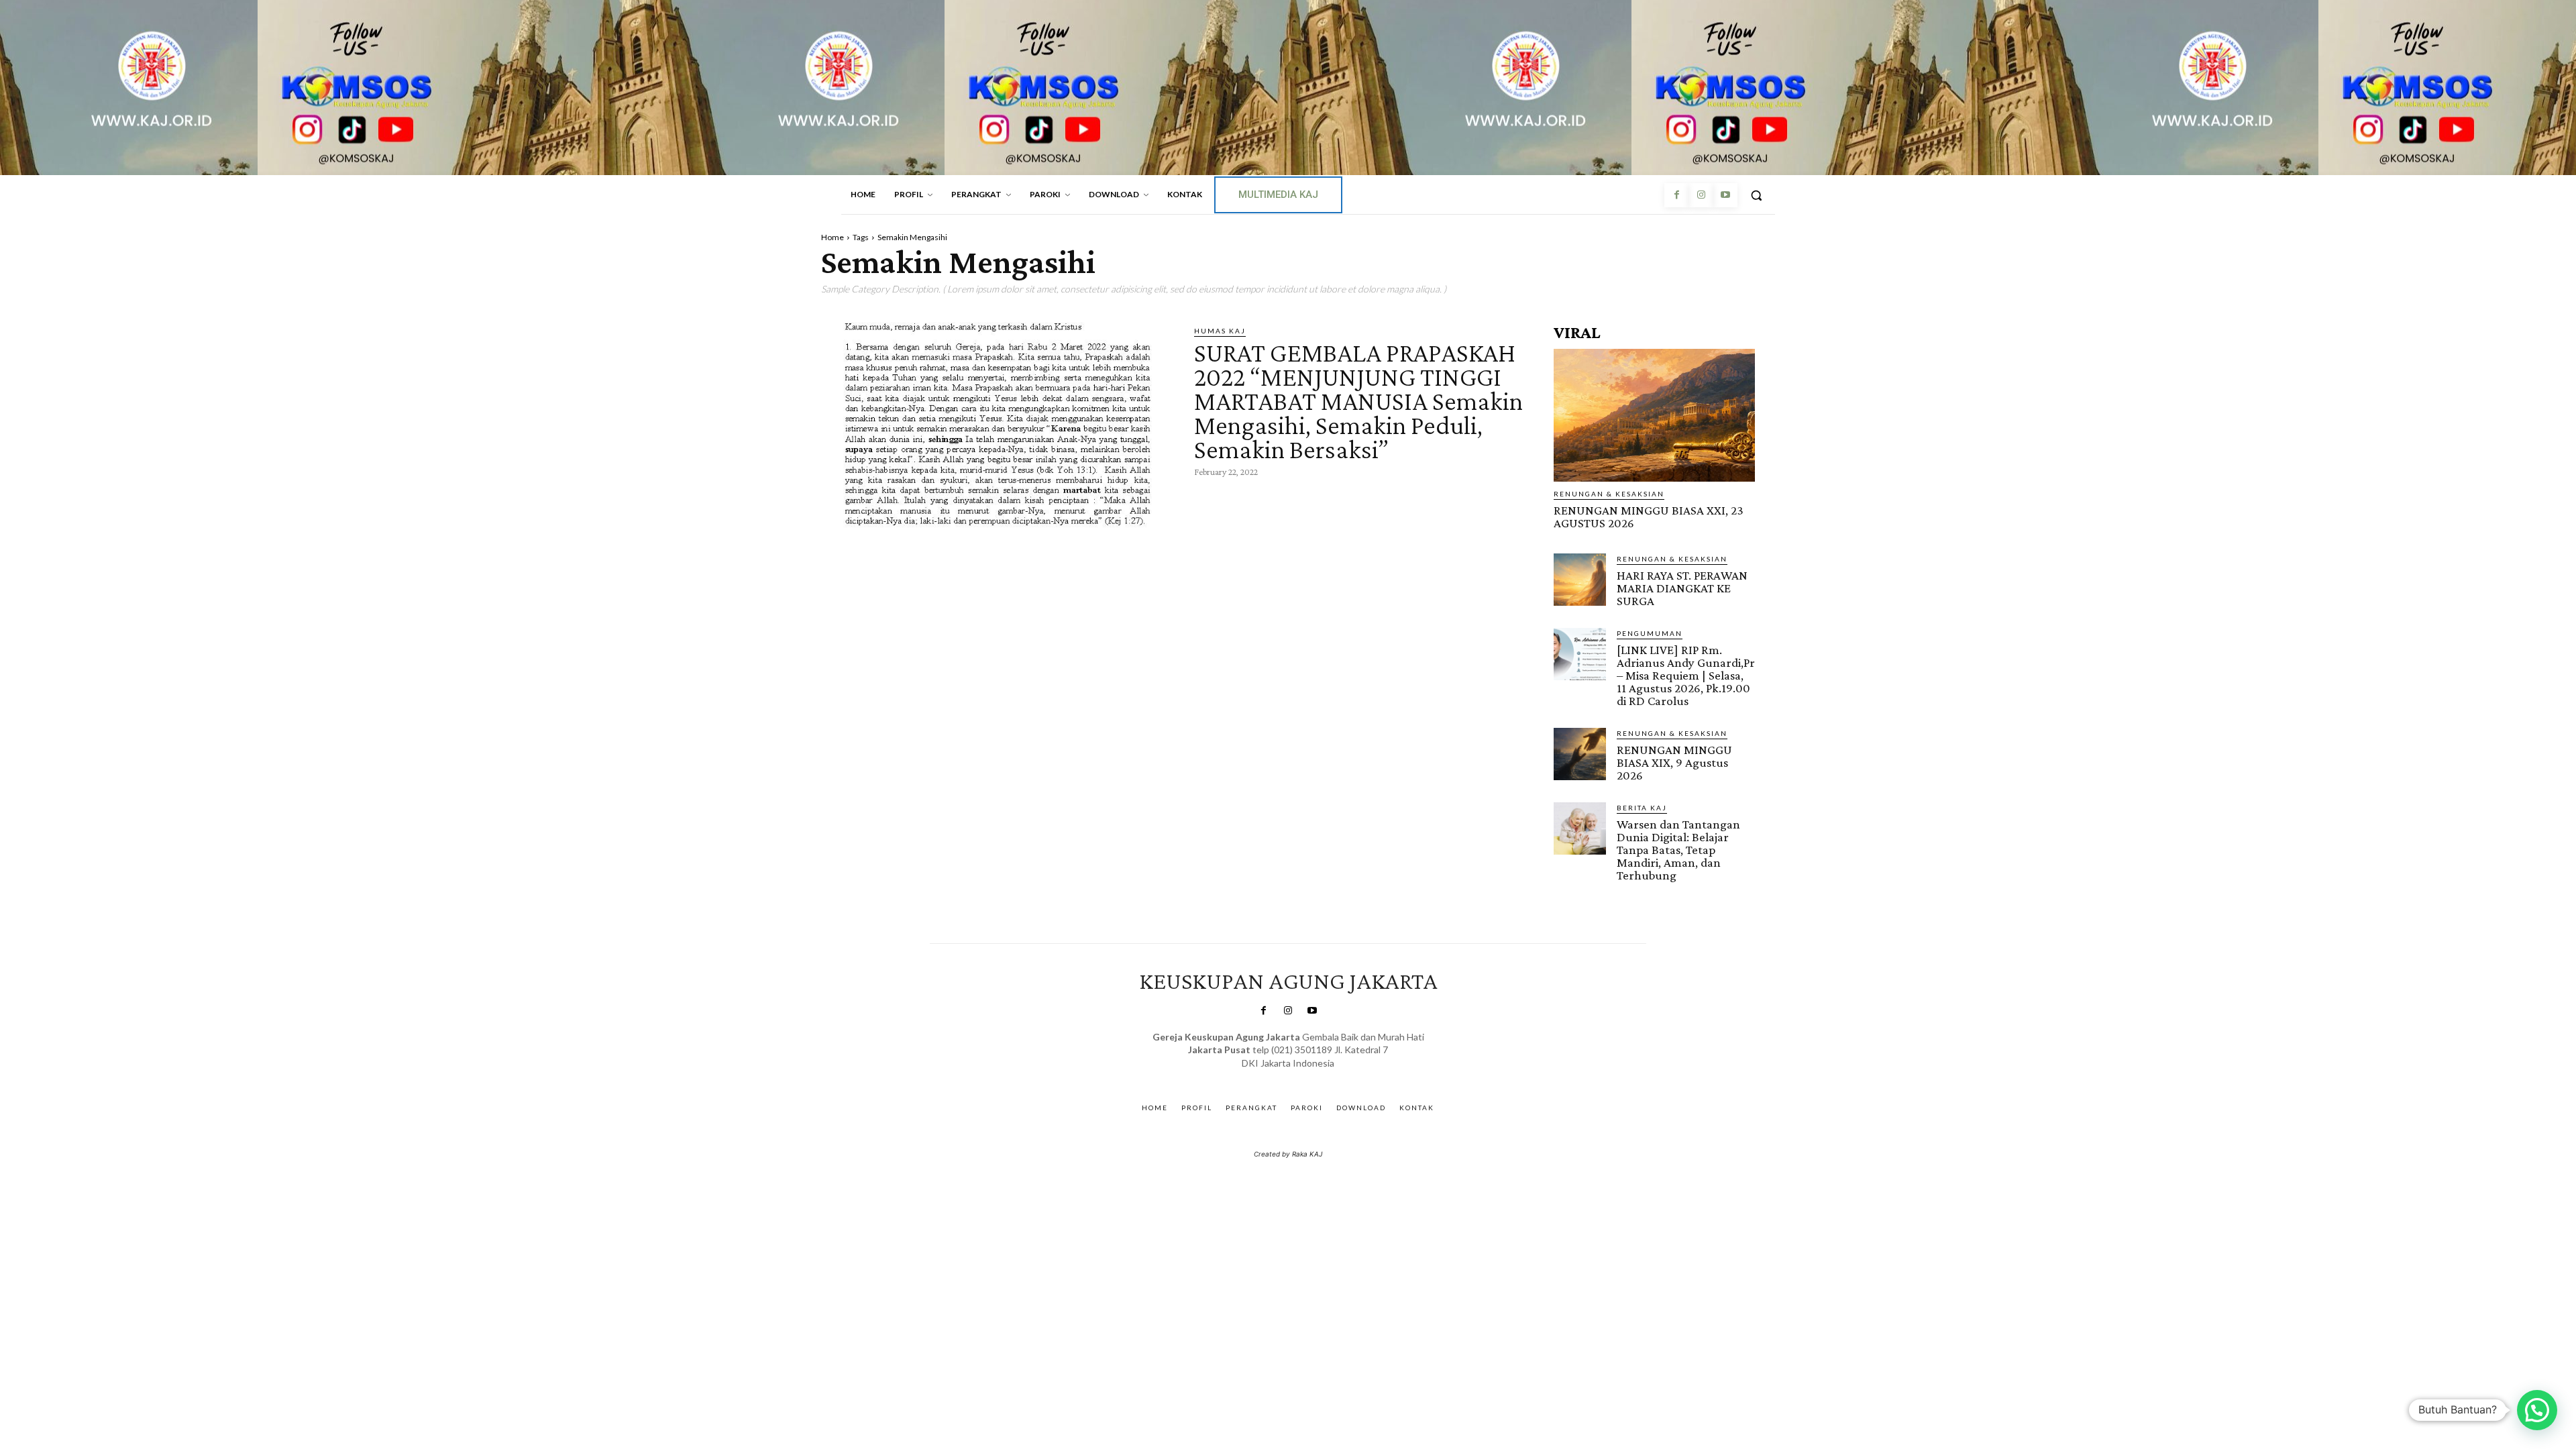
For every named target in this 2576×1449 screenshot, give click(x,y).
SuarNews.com (1268, 1076)
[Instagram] (1701, 195)
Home (833, 237)
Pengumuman (1650, 633)
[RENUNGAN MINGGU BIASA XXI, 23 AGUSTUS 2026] (1654, 415)
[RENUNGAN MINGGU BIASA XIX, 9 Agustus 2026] (1580, 754)
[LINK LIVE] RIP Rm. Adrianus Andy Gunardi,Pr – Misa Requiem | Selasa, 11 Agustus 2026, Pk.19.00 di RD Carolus (1686, 675)
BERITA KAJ (1642, 808)
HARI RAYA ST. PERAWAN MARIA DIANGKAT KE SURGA (1682, 588)
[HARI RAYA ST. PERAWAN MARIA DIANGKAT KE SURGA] (1580, 580)
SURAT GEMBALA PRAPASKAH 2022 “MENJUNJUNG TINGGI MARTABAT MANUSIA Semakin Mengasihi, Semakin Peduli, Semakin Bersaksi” (1358, 401)
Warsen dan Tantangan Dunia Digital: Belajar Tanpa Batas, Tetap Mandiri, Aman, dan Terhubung (1678, 850)
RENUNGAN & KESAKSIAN (1609, 494)
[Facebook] (1676, 195)
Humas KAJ (1220, 331)
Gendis (1327, 1076)
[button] (1756, 195)
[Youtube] (1725, 195)
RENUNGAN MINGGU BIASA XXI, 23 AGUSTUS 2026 (1649, 517)
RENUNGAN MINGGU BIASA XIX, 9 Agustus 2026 (1674, 762)
